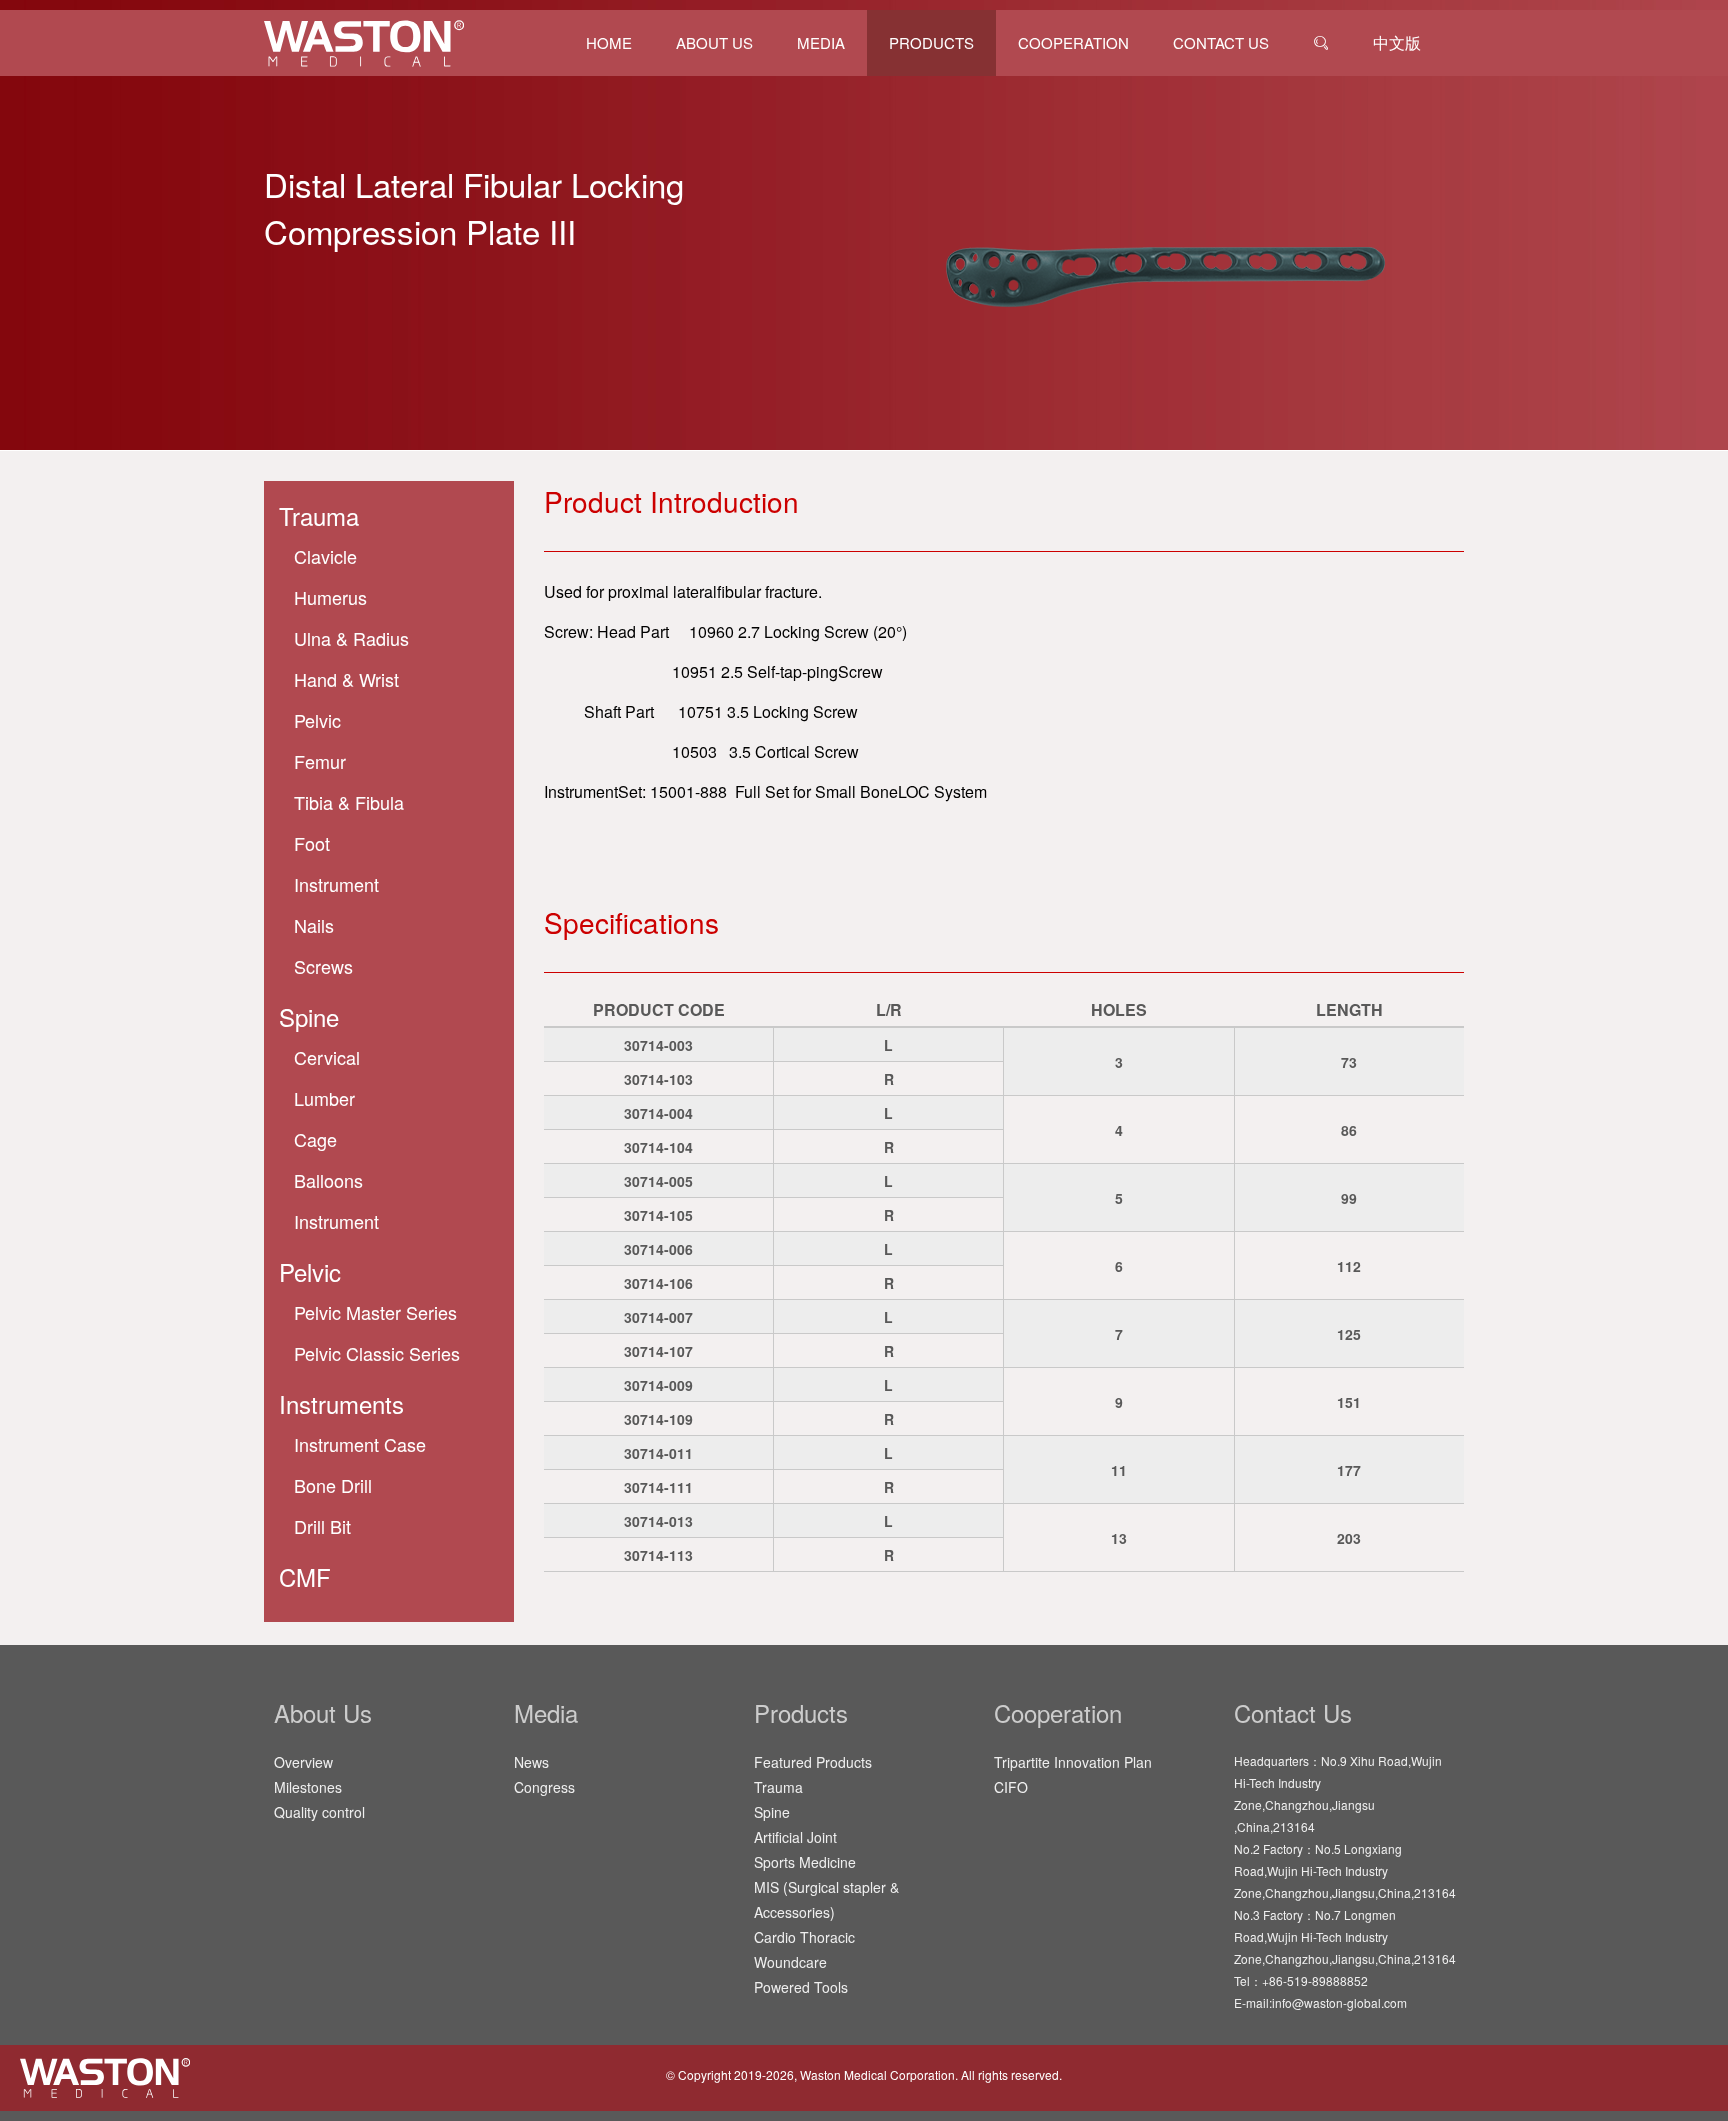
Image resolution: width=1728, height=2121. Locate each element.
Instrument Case (360, 1444)
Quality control (319, 1812)
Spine (772, 1812)
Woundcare (790, 1962)
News (531, 1762)
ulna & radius (351, 638)
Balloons (328, 1180)
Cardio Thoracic (804, 1937)
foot (312, 843)
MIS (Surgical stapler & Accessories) (826, 1899)
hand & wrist (346, 679)
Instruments (341, 1403)
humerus (330, 597)
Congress (544, 1787)
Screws (323, 966)
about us (714, 42)
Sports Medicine (805, 1862)
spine (309, 1016)
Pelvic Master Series (375, 1312)
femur (320, 761)
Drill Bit (322, 1526)
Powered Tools (801, 1987)
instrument (336, 884)
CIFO (1011, 1787)
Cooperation (1073, 42)
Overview (303, 1762)
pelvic (317, 720)
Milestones (308, 1787)
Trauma (319, 515)
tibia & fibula (349, 802)
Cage (315, 1139)
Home (609, 42)
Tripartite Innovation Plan (1073, 1762)
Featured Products (813, 1762)
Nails (314, 925)
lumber (324, 1098)
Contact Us (1221, 42)
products (931, 42)
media (821, 42)
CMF (305, 1576)
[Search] (1321, 43)
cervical (327, 1057)
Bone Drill (333, 1485)
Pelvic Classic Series (377, 1353)
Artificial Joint (795, 1837)
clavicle (325, 556)
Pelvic (310, 1271)
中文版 (1397, 42)
